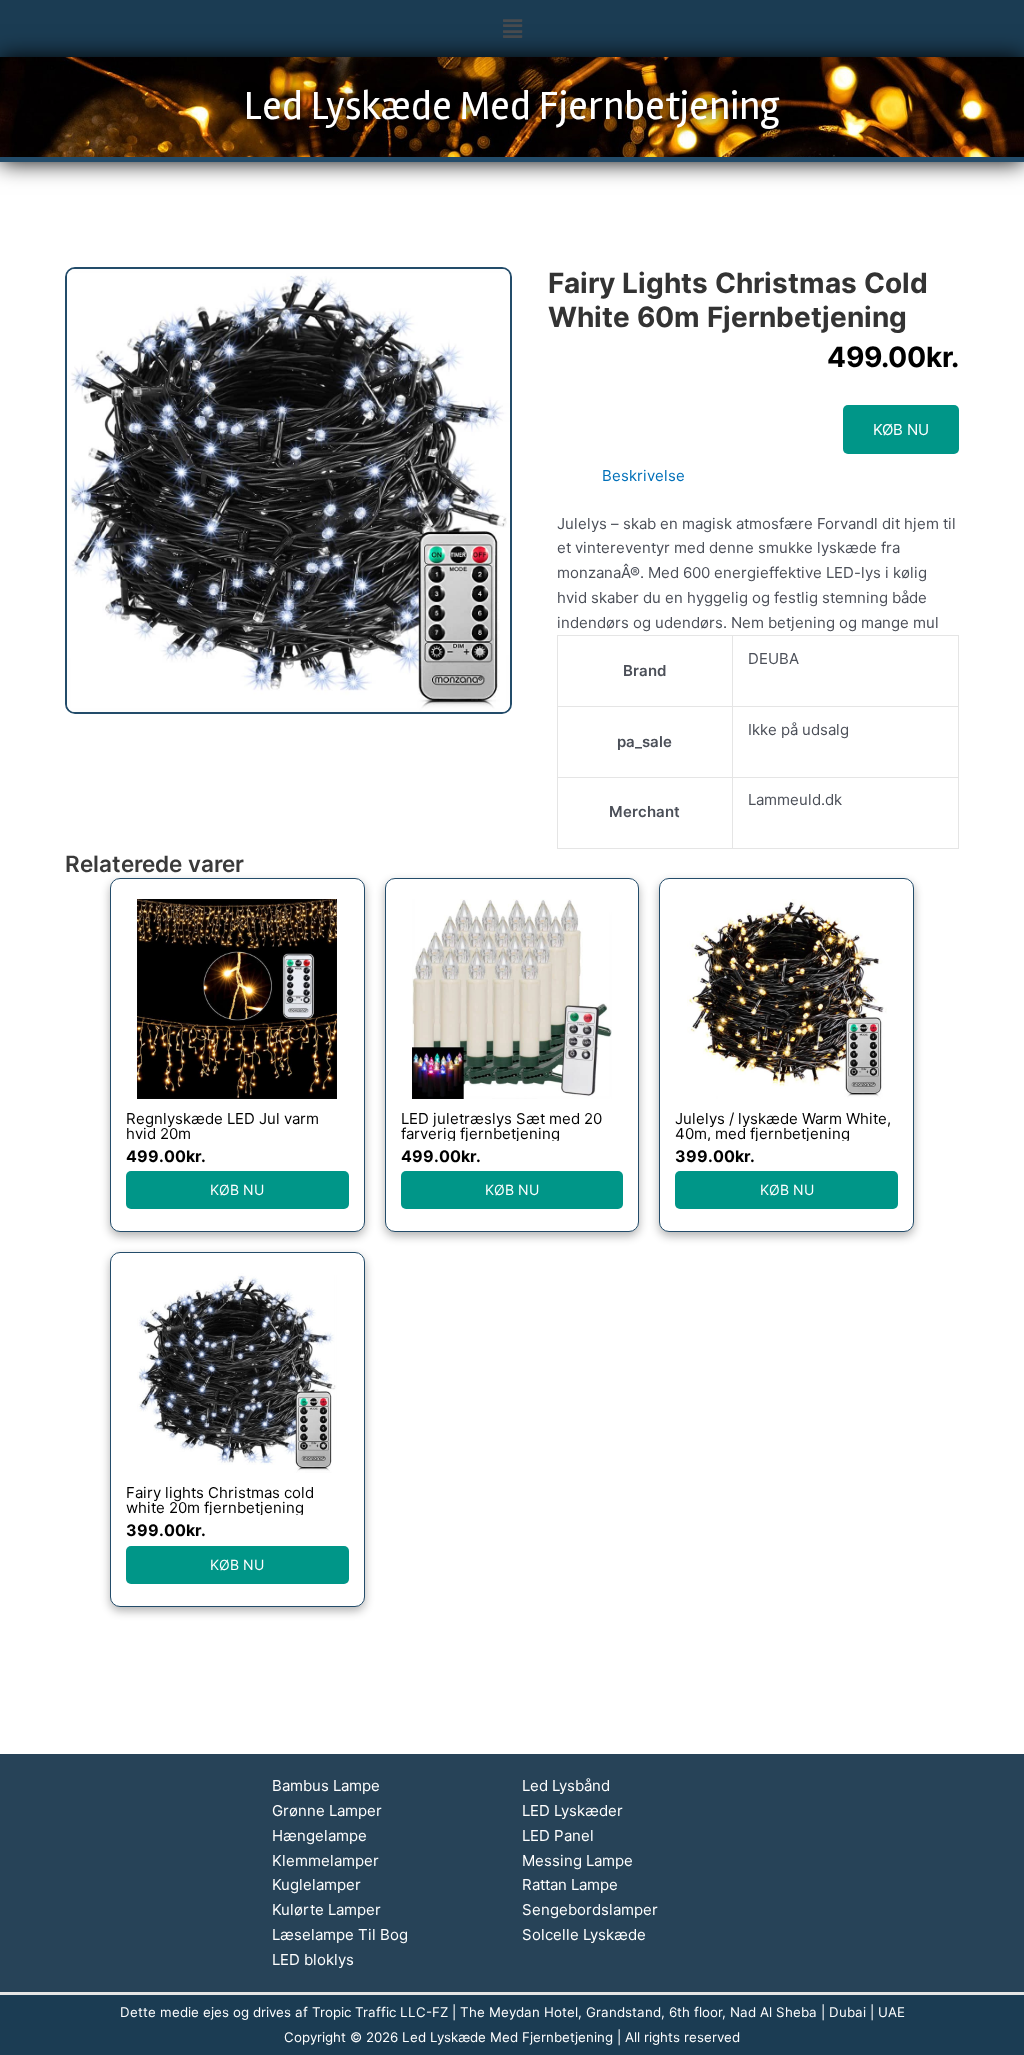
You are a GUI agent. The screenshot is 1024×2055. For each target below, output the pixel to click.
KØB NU (901, 429)
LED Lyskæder (572, 1810)
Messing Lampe (577, 1860)
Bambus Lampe (326, 1785)
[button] (512, 28)
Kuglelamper (316, 1884)
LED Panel (558, 1835)
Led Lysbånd (566, 1785)
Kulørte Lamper (326, 1909)
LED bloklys (313, 1959)
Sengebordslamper (590, 1909)
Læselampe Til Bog (340, 1934)
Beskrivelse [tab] (643, 475)
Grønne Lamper (327, 1810)
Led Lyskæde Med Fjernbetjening (512, 106)
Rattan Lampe (570, 1884)
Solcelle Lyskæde (584, 1934)
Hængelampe (319, 1835)
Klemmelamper (325, 1860)
